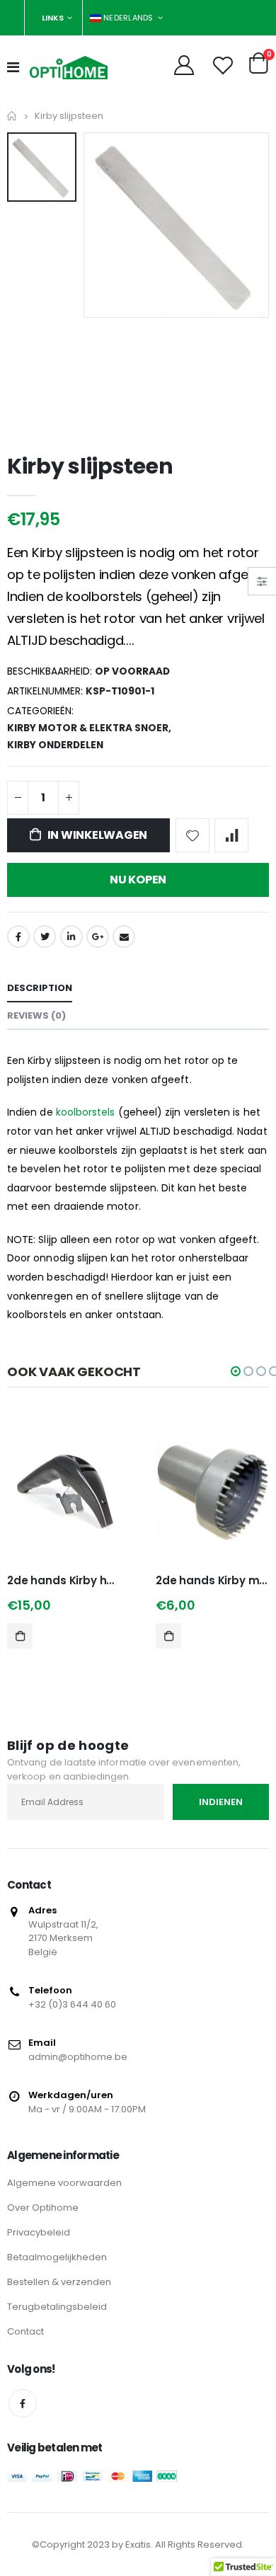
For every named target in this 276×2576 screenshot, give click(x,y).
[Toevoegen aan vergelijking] (231, 835)
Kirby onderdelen (55, 745)
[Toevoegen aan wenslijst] (192, 835)
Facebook (18, 937)
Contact (25, 2331)
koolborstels (86, 1112)
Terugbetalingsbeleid (57, 2307)
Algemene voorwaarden (64, 2183)
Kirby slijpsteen (90, 466)
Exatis (138, 2544)
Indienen (221, 1802)
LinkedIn (71, 937)
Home (12, 116)
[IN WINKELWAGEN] (20, 1636)
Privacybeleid (39, 2232)
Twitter (45, 937)
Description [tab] (40, 988)
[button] (236, 1371)
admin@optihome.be (78, 2057)
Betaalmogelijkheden (57, 2257)
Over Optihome (43, 2208)
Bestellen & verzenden (59, 2282)
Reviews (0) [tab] (36, 1015)
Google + (98, 937)
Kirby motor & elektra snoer (88, 728)
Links (53, 18)
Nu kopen (138, 880)
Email (124, 937)
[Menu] (13, 67)
